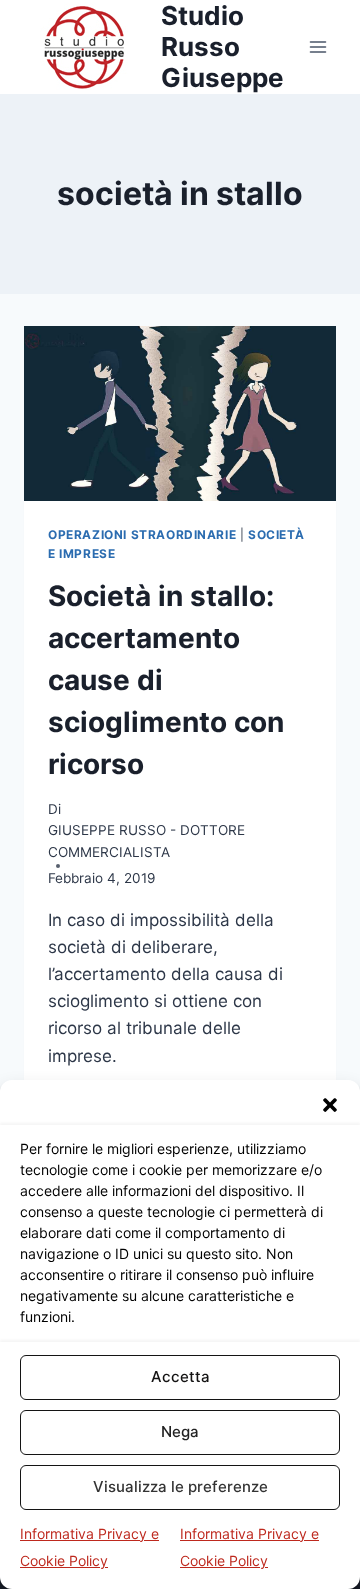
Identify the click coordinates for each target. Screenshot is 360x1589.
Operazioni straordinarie (142, 534)
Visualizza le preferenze (180, 1486)
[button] (330, 1105)
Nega (180, 1431)
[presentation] (180, 414)
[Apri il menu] (317, 46)
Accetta (180, 1376)
